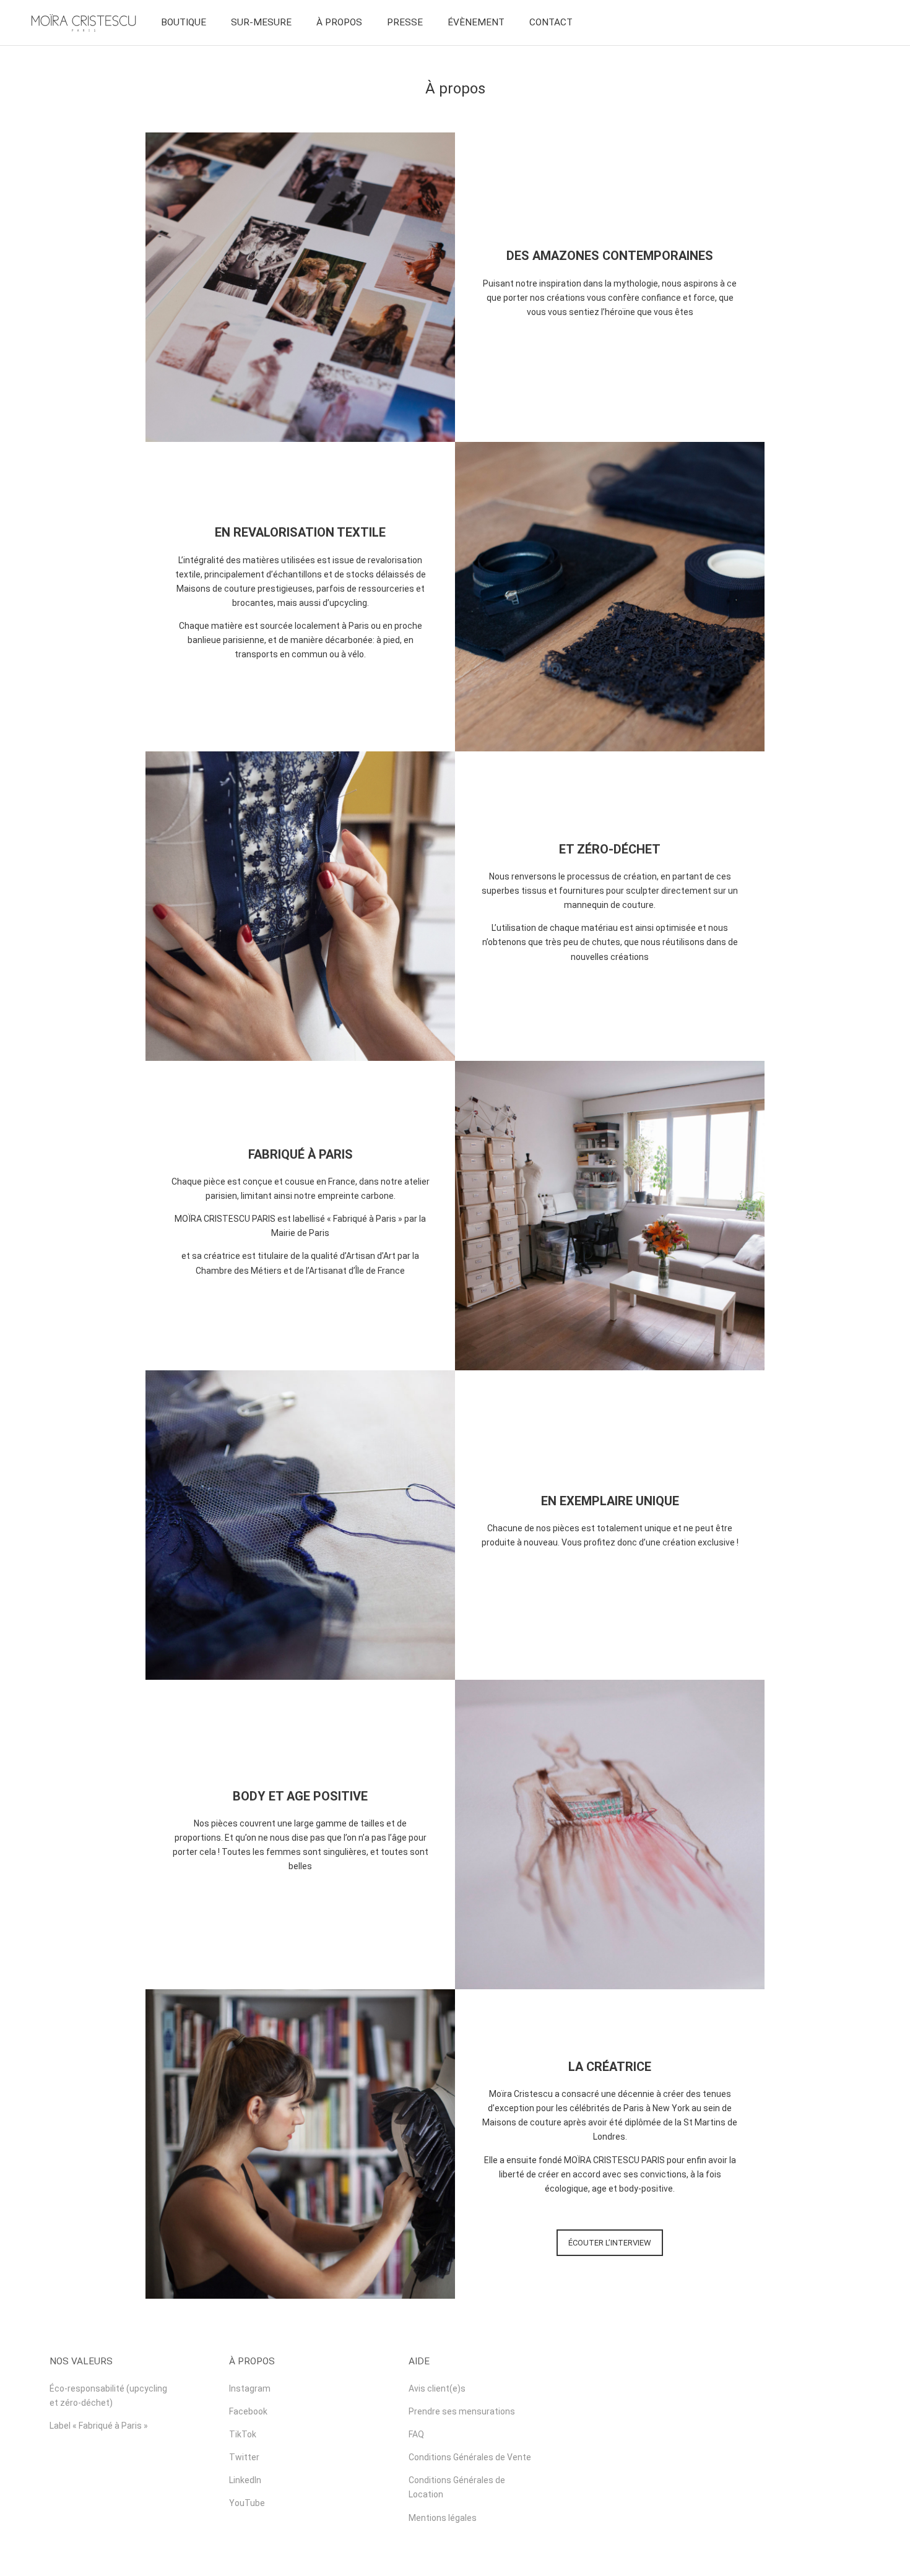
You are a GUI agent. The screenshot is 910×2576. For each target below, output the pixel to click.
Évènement (476, 22)
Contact (551, 22)
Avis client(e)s (437, 2388)
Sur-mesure (261, 22)
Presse (405, 22)
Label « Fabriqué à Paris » (99, 2426)
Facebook (248, 2411)
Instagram (250, 2388)
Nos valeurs (81, 2361)
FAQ (416, 2434)
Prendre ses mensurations (462, 2411)
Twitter (244, 2457)
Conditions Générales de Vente (470, 2457)
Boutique (184, 22)
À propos (339, 22)
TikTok (243, 2434)
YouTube (247, 2503)
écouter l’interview (610, 2243)
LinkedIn (245, 2480)
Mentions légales (443, 2518)
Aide (419, 2361)
